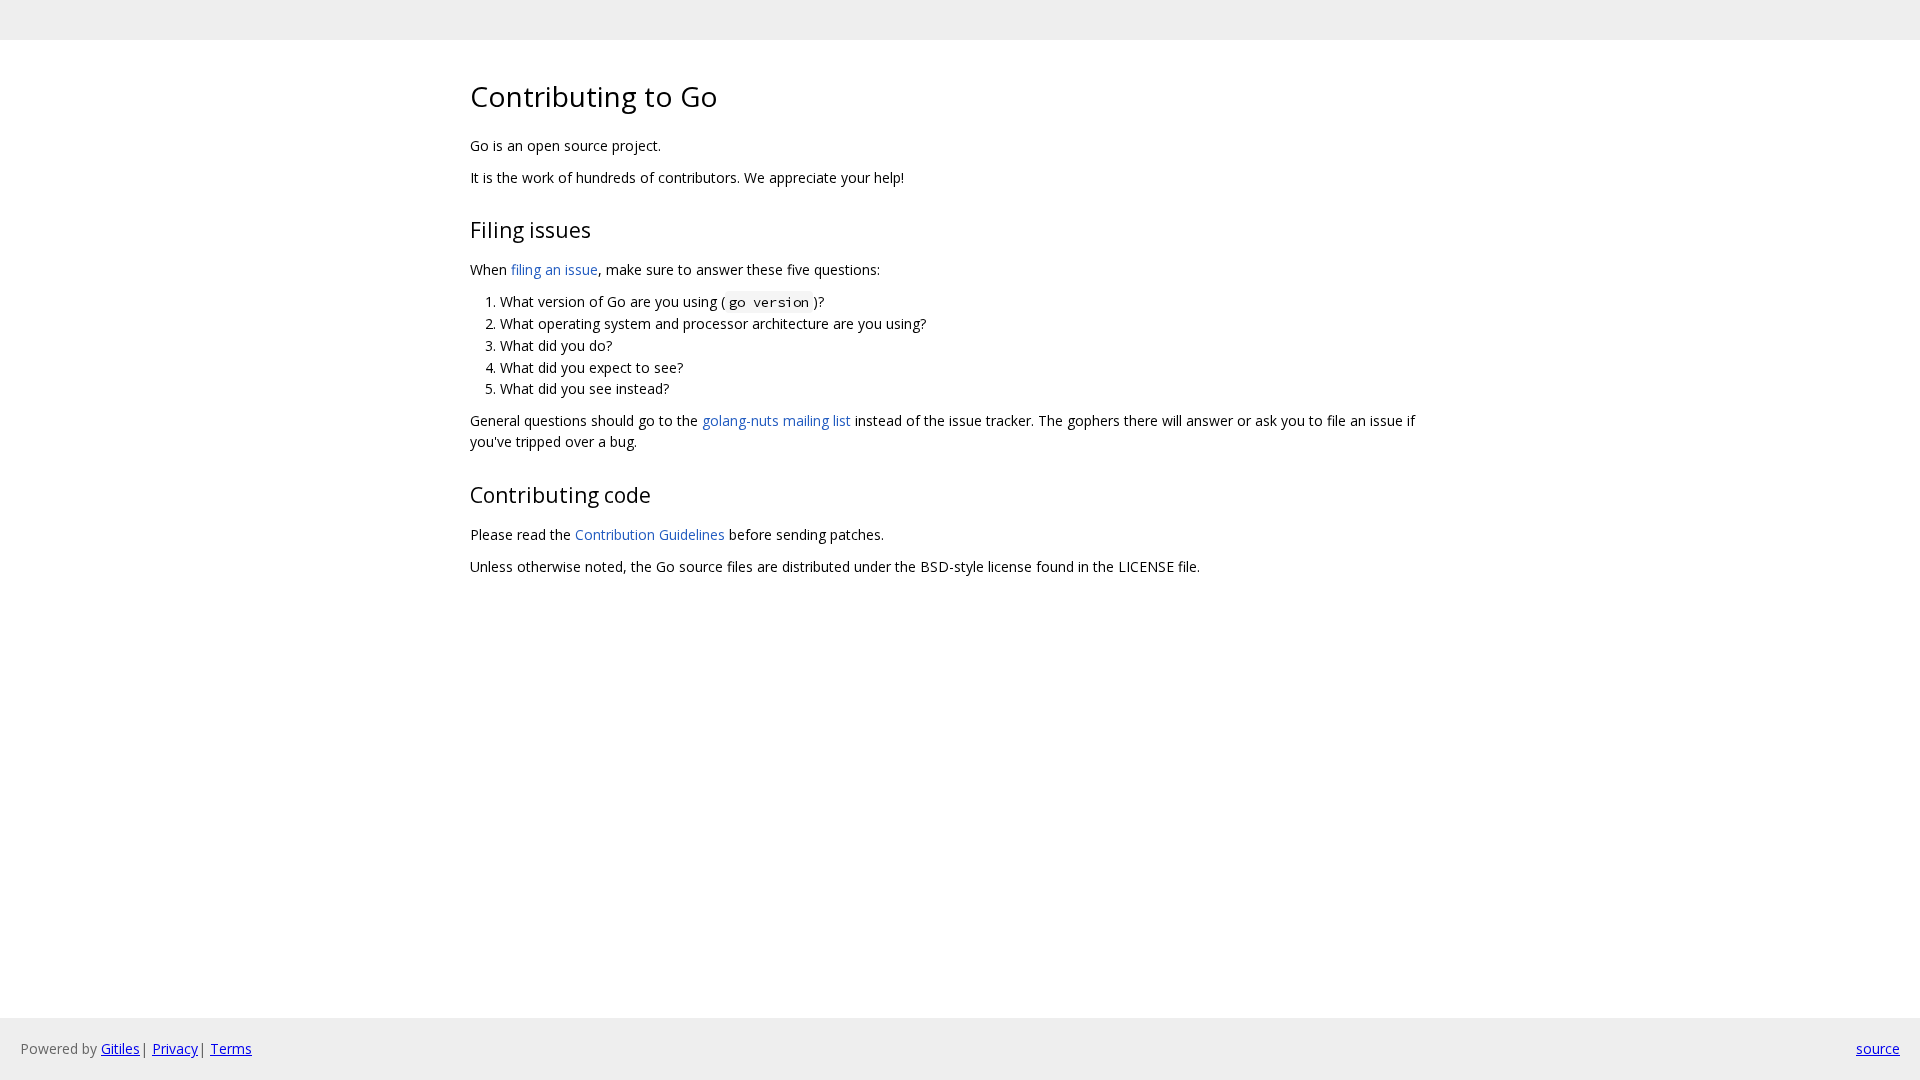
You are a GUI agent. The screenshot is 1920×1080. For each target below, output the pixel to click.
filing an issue (554, 269)
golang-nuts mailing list (776, 420)
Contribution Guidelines (650, 534)
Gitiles (120, 1048)
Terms (231, 1048)
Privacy (175, 1048)
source (1878, 1048)
